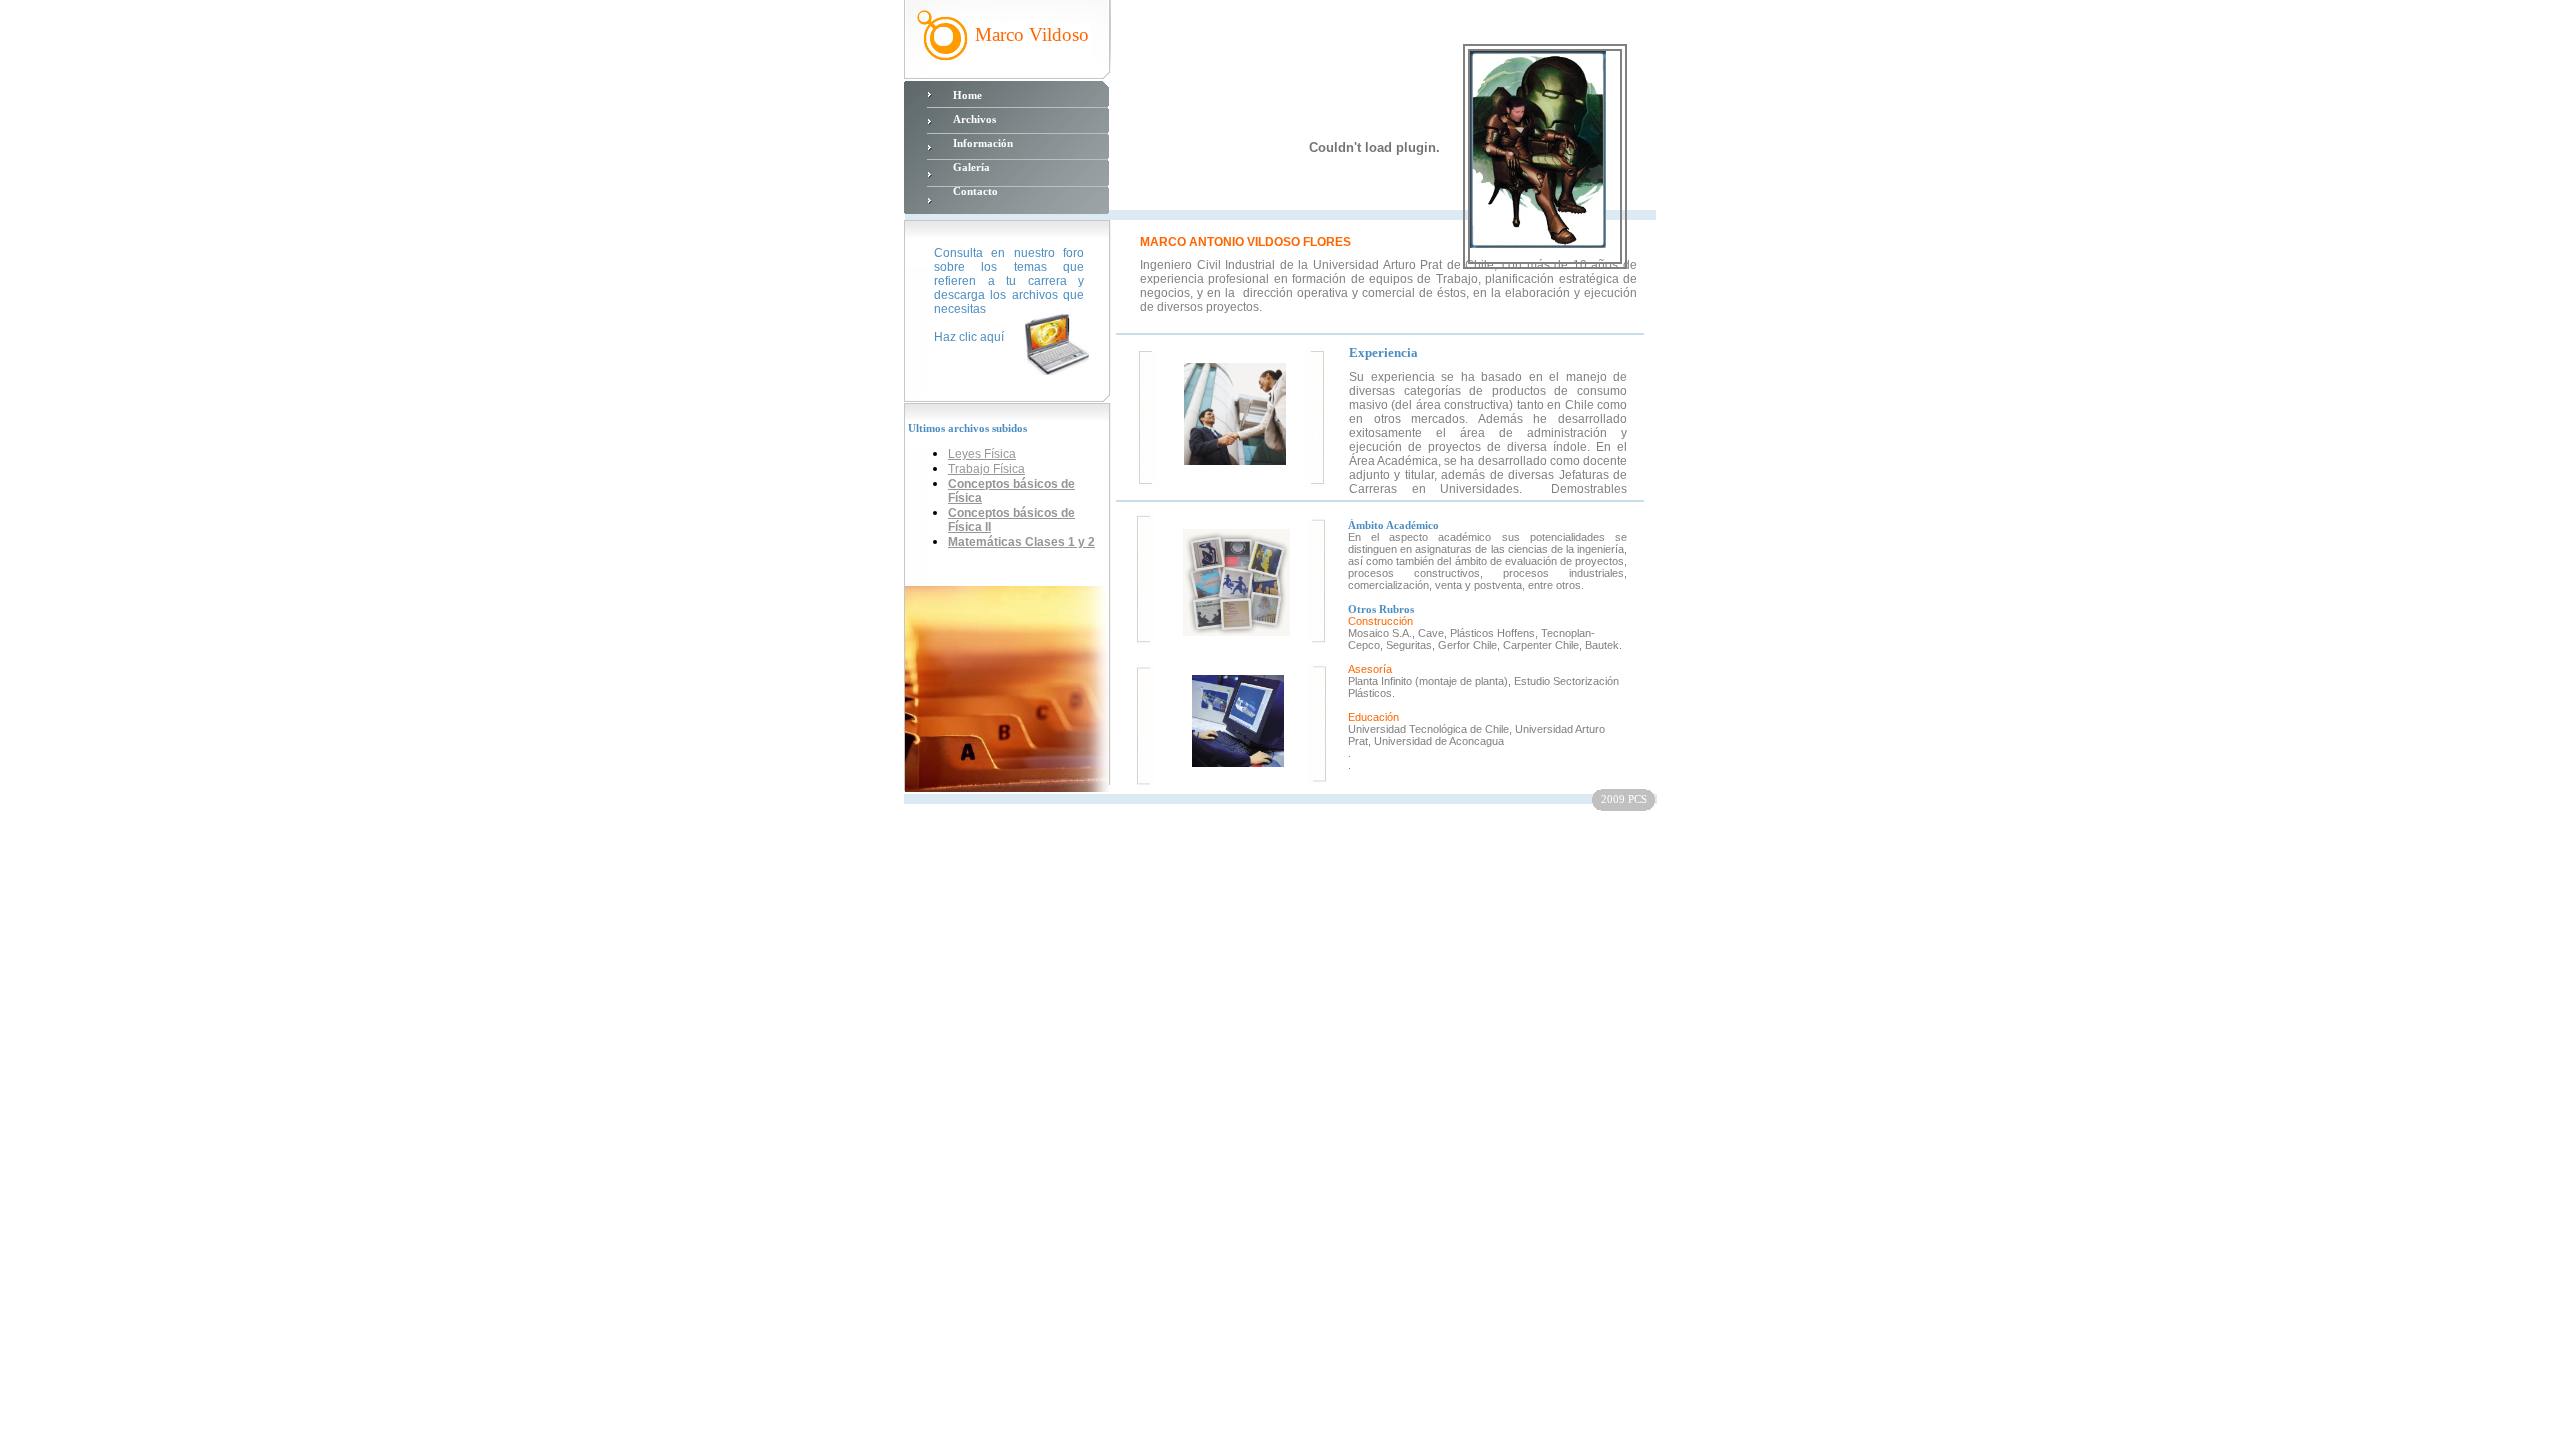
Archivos (974, 119)
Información (983, 143)
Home (967, 95)
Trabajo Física (986, 469)
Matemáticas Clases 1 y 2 (1021, 542)
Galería (971, 167)
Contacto (975, 191)
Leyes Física (982, 454)
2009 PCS (1624, 799)
